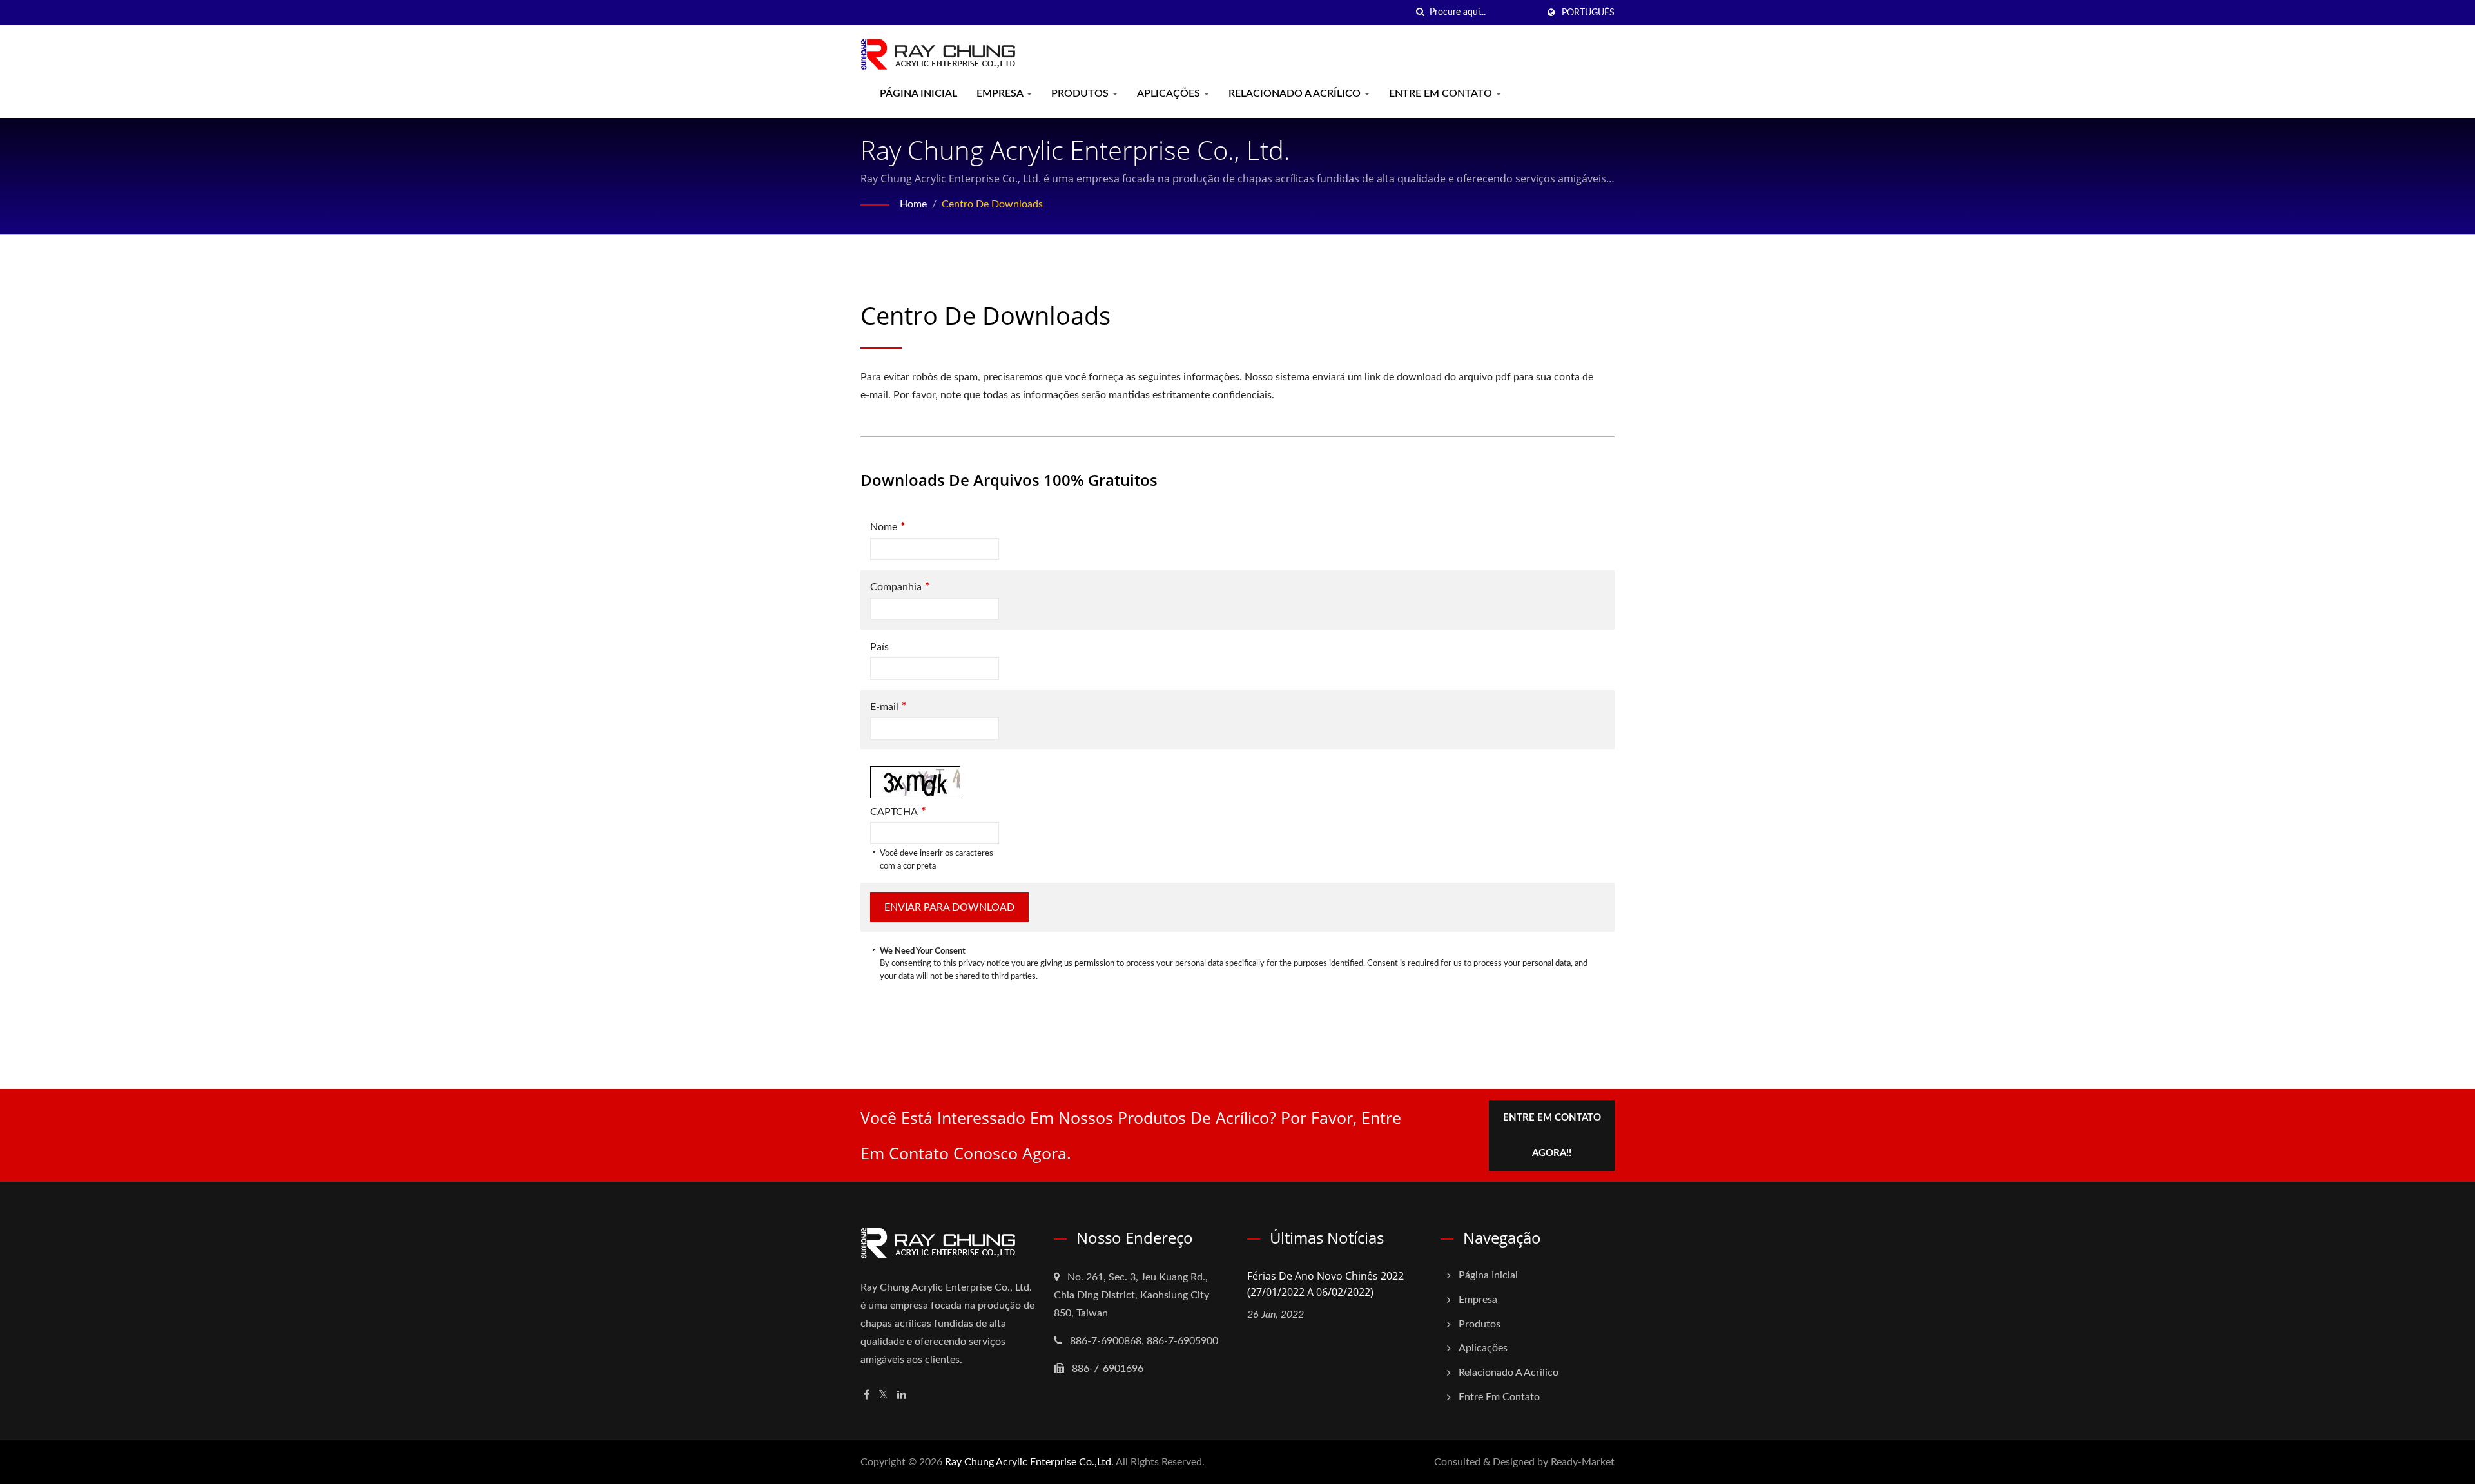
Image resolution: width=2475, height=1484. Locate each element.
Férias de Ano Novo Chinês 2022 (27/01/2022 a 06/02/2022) (1325, 1284)
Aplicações (1170, 93)
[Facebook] (867, 1395)
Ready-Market (1583, 1462)
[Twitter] (883, 1395)
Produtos (1081, 93)
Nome (888, 527)
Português (1588, 13)
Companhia (900, 587)
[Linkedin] (902, 1395)
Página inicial (918, 93)
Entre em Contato (1442, 93)
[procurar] (1420, 13)
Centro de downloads (992, 204)
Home (913, 204)
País (879, 647)
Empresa (1001, 93)
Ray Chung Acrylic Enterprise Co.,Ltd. (1029, 1462)
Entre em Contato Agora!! (1552, 1135)
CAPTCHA (898, 812)
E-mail (888, 707)
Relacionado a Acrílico (1296, 93)
